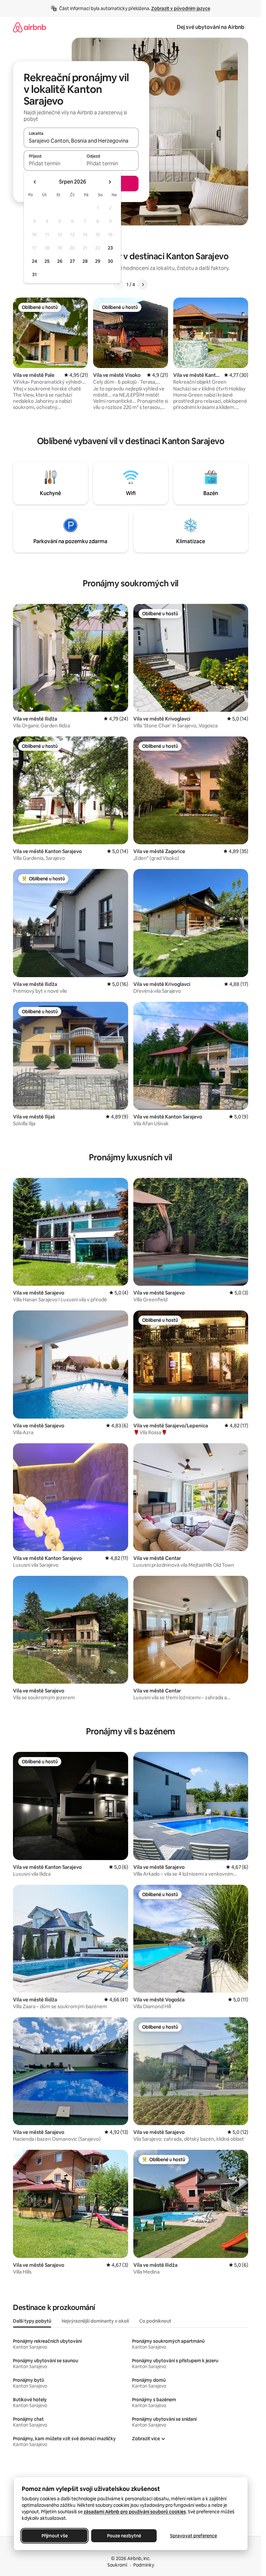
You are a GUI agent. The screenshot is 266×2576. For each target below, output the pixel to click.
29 (98, 261)
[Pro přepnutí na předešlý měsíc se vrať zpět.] (35, 182)
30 (110, 261)
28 (85, 261)
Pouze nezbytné (124, 2536)
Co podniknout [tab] (155, 2321)
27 (72, 261)
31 (34, 274)
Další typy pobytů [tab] (32, 2321)
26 (60, 261)
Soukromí (117, 2565)
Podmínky (144, 2565)
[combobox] (81, 141)
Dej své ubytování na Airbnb (211, 27)
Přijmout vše (54, 2536)
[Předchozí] (119, 285)
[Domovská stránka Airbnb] (30, 27)
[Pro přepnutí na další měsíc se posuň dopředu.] (110, 182)
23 (110, 248)
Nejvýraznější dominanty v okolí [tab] (95, 2321)
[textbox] (52, 163)
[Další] (143, 285)
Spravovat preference (193, 2536)
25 (47, 261)
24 (34, 261)
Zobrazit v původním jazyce (181, 8)
